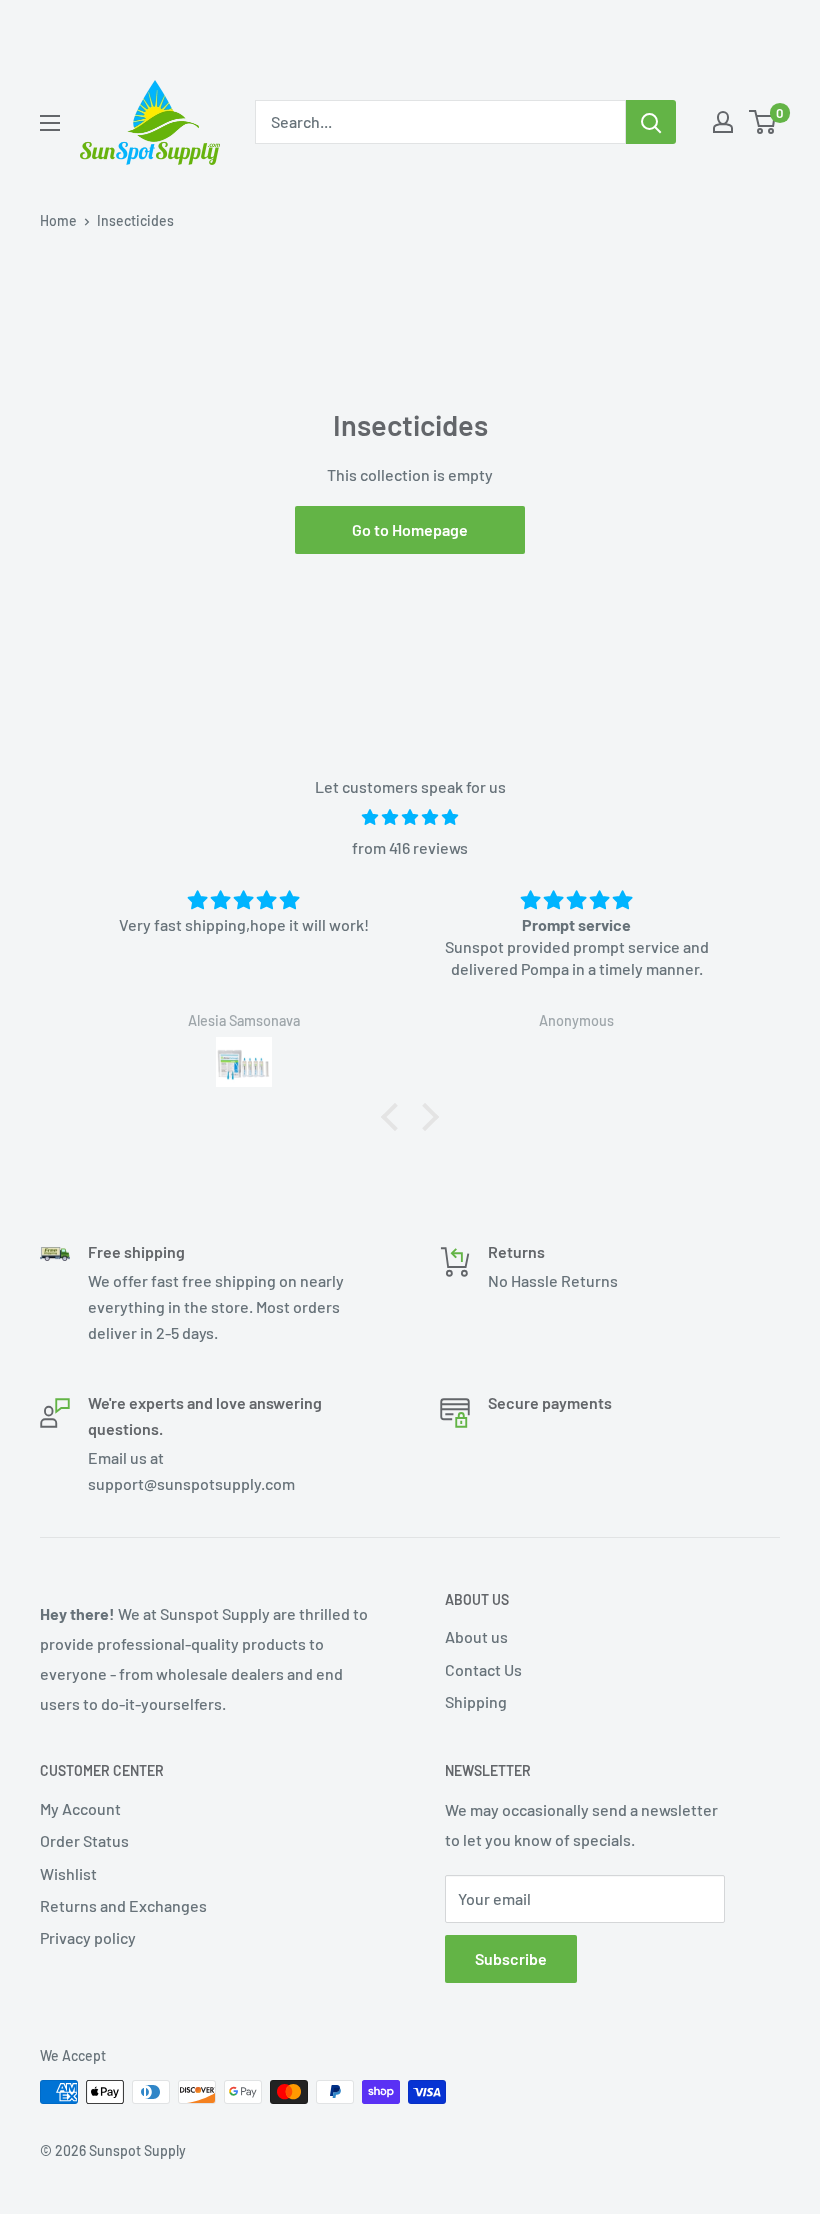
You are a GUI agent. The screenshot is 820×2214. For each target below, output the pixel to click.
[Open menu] (50, 123)
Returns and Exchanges (123, 1905)
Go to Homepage (410, 529)
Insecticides (135, 220)
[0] (763, 122)
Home (58, 220)
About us (476, 1636)
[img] (410, 817)
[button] (395, 1117)
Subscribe (511, 1958)
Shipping (476, 1701)
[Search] (651, 122)
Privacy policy (88, 1937)
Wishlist (68, 1873)
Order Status (84, 1840)
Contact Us (483, 1669)
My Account (80, 1808)
